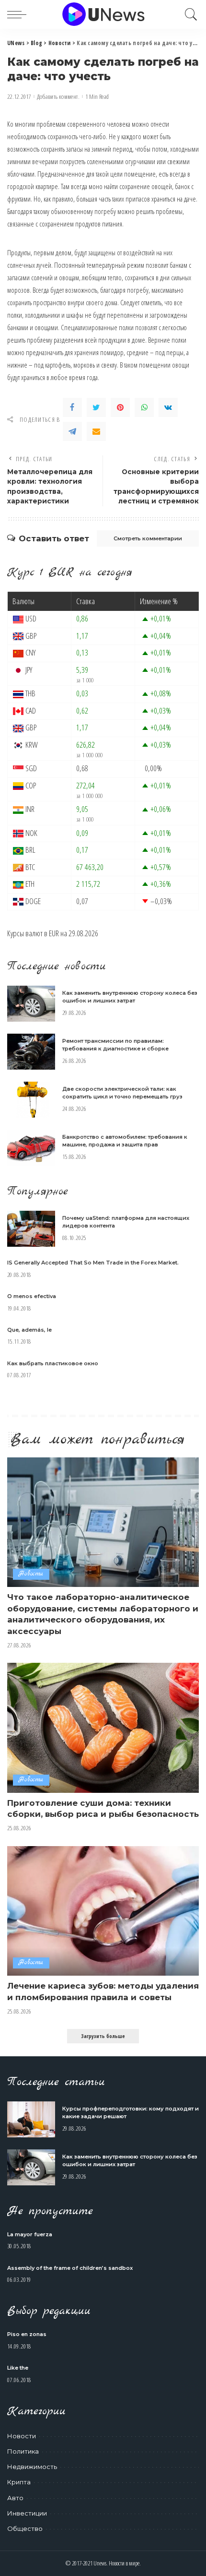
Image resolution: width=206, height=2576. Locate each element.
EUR (54, 933)
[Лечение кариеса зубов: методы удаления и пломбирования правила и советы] (103, 1911)
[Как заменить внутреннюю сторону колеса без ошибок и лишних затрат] (31, 1004)
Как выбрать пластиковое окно (53, 1363)
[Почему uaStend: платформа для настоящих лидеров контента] (31, 1229)
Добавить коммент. (58, 97)
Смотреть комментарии (148, 538)
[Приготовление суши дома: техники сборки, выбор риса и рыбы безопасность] (103, 1728)
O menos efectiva (32, 1296)
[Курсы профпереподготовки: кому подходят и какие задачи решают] (31, 2119)
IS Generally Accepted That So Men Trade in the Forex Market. (93, 1263)
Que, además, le (29, 1330)
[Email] (96, 431)
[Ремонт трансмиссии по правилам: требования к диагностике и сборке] (31, 1052)
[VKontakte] (168, 407)
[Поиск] (189, 14)
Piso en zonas (27, 2334)
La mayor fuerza (30, 2234)
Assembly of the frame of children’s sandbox (70, 2268)
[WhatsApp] (144, 407)
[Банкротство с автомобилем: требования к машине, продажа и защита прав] (31, 1148)
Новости (31, 1574)
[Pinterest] (120, 407)
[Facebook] (72, 407)
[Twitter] (96, 407)
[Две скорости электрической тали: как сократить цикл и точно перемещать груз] (31, 1100)
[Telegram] (72, 431)
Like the (18, 2368)
